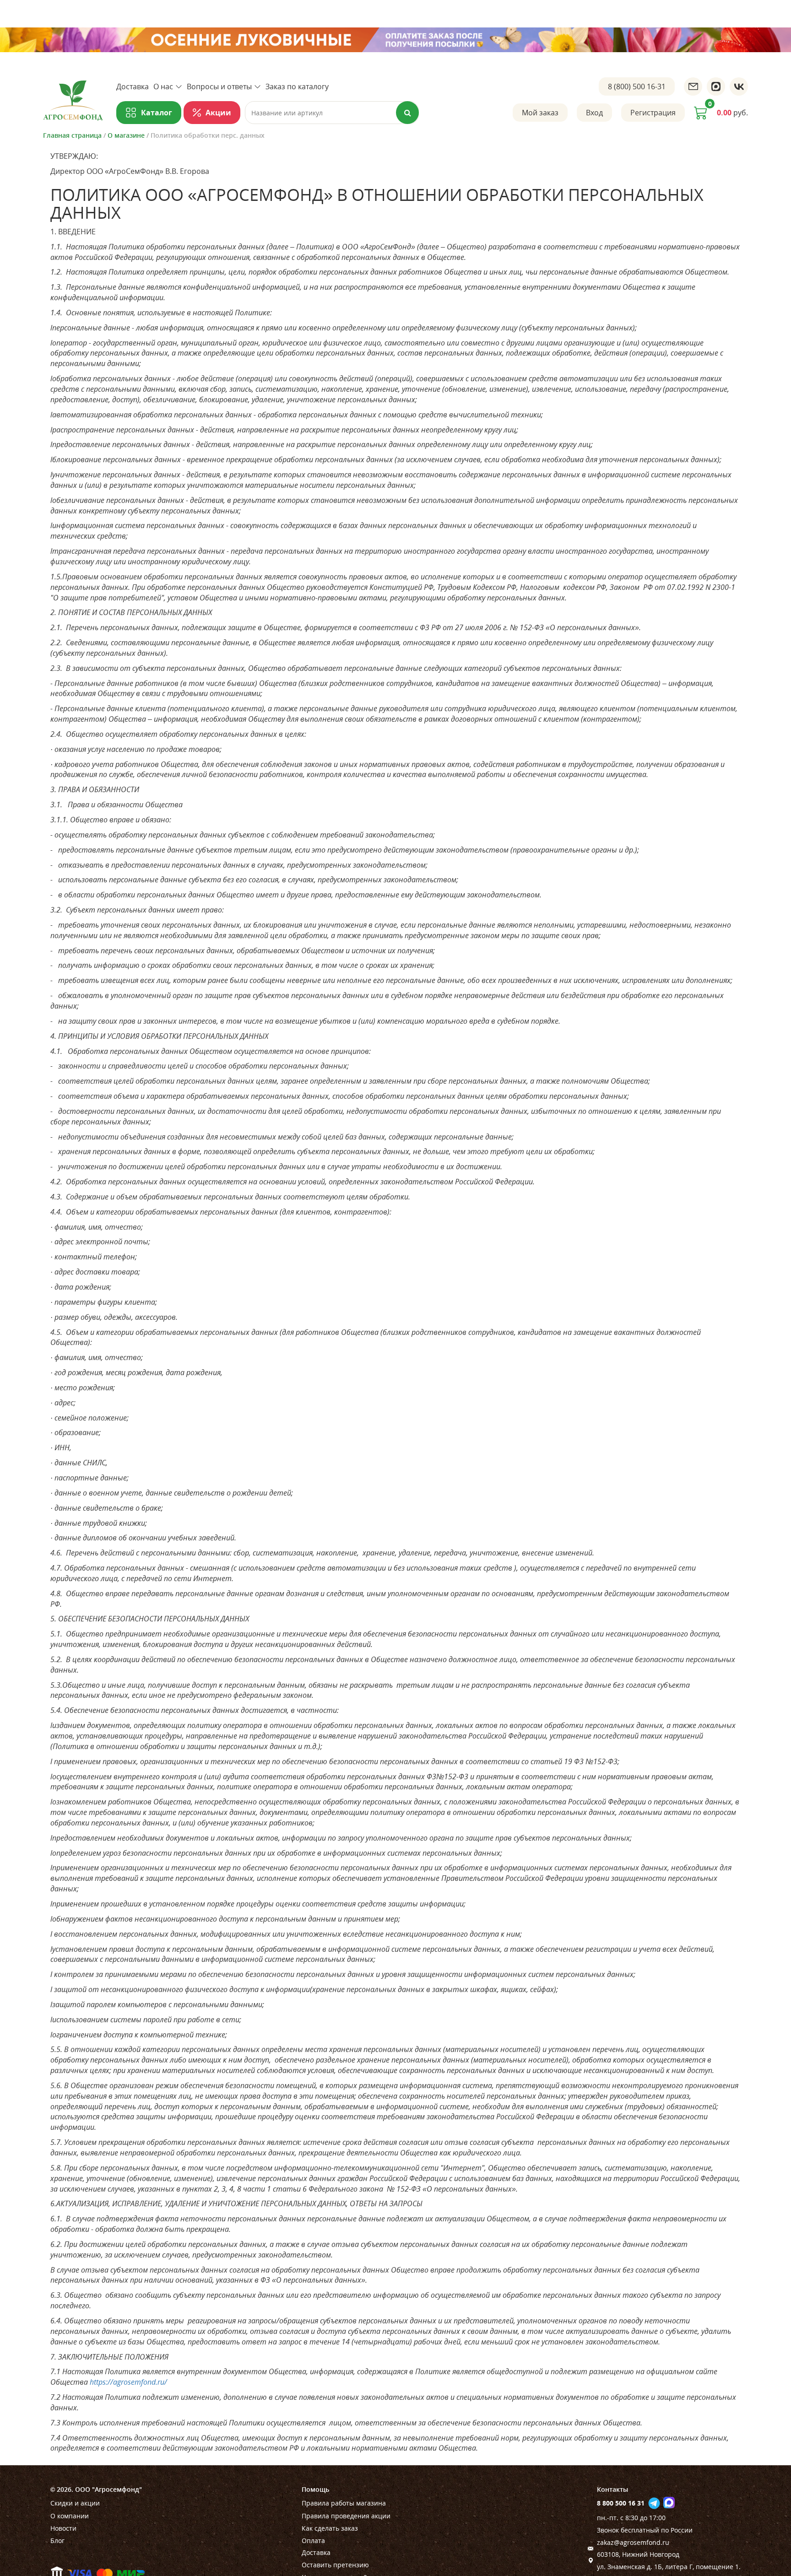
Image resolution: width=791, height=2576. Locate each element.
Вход (594, 113)
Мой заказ (540, 113)
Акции (218, 113)
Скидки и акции (75, 2503)
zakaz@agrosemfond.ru (633, 2542)
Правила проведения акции (346, 2516)
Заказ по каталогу (297, 86)
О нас (163, 86)
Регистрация (653, 113)
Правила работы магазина (344, 2503)
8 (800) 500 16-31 (637, 86)
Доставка (133, 86)
